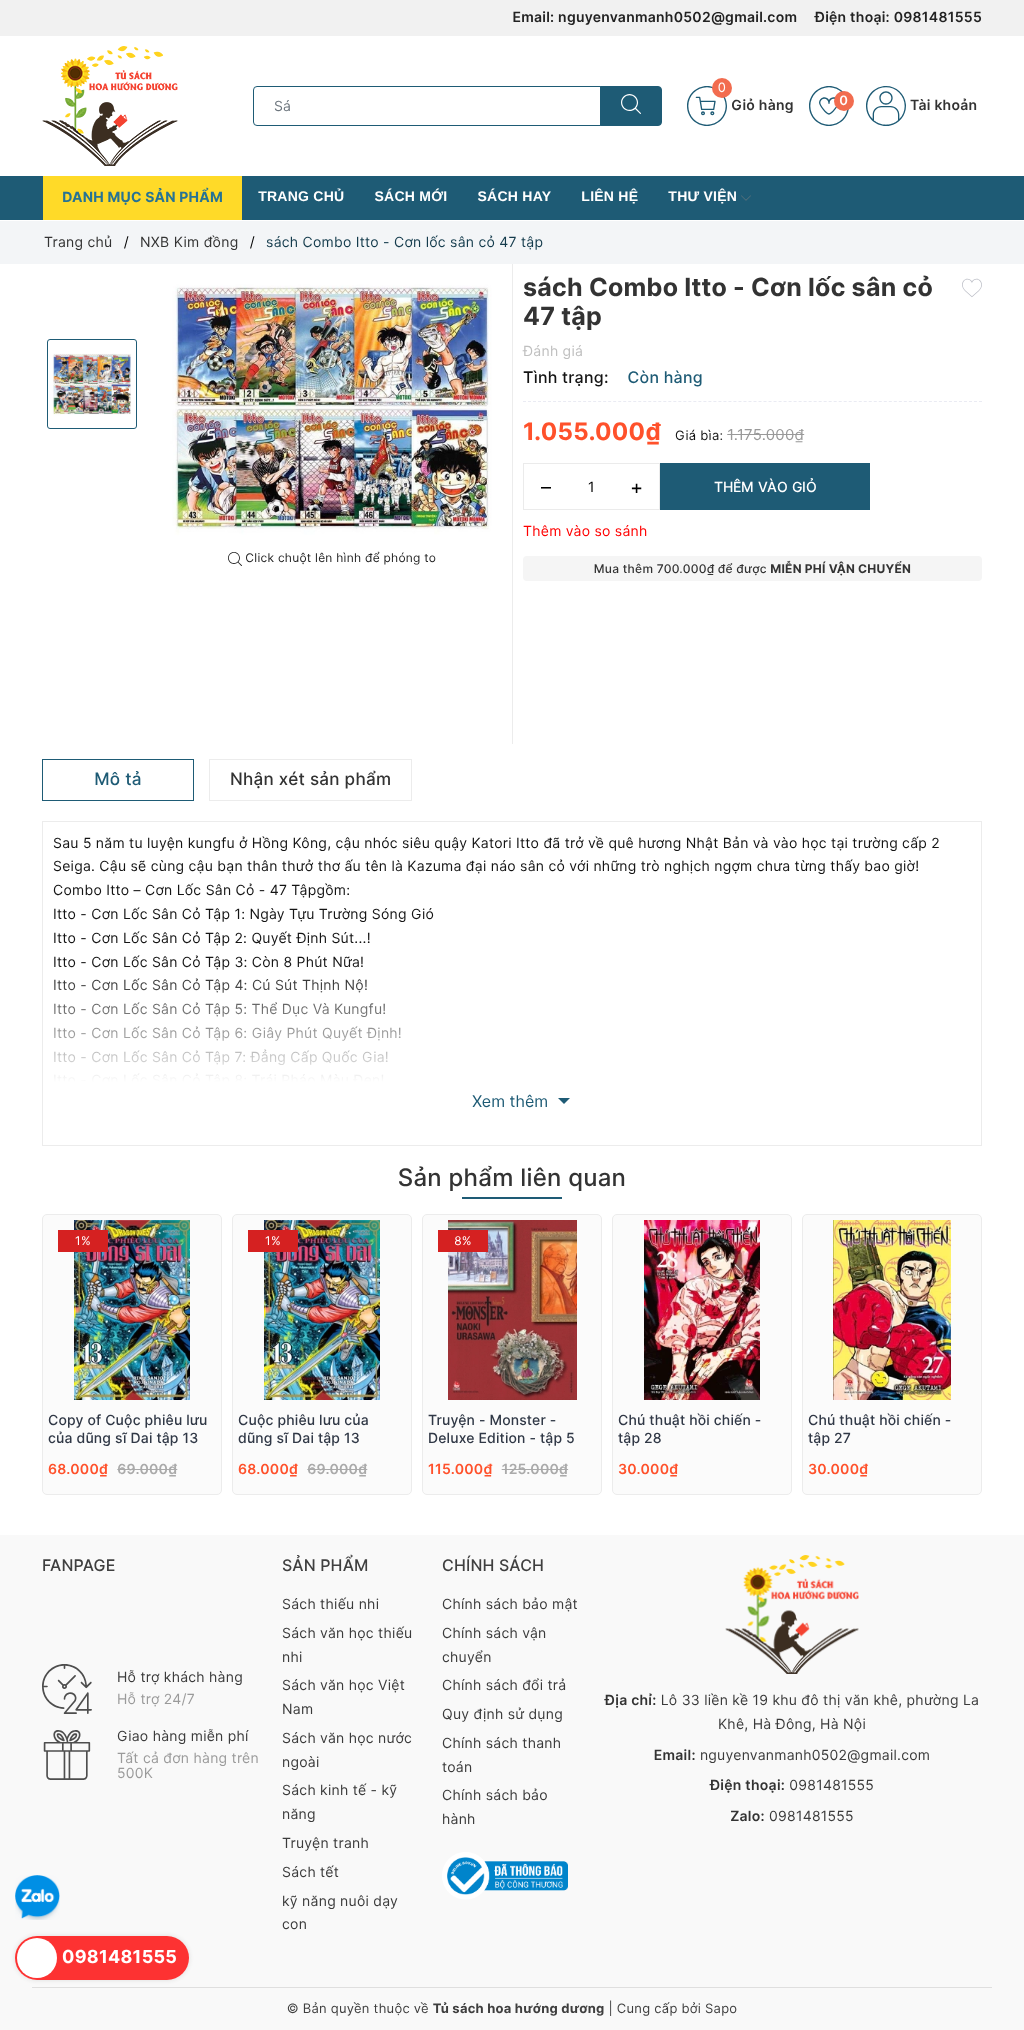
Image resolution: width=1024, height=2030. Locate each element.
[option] (332, 407)
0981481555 (938, 17)
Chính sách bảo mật (510, 1604)
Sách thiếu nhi (330, 1604)
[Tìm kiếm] (631, 106)
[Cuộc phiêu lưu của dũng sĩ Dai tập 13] (322, 1310)
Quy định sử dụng (502, 1714)
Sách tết (310, 1872)
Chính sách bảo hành (495, 1807)
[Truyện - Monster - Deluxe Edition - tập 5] (512, 1310)
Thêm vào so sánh (585, 531)
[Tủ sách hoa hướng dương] (110, 105)
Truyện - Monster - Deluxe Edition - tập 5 (501, 1429)
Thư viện (704, 196)
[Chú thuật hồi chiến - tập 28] (702, 1310)
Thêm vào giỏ (765, 486)
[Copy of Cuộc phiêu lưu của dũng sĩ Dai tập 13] (132, 1310)
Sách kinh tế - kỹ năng (339, 1802)
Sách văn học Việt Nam (343, 1697)
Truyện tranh (325, 1843)
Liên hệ (609, 196)
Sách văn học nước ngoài (347, 1750)
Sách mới (410, 196)
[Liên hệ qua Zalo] (37, 1897)
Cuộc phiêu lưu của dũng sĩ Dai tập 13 (303, 1429)
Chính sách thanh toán (501, 1755)
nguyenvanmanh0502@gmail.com (677, 17)
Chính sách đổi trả (504, 1685)
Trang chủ (301, 196)
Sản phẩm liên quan (512, 1177)
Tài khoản (941, 105)
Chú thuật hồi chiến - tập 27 (879, 1429)
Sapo (721, 2009)
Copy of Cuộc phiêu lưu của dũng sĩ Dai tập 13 (128, 1429)
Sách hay (515, 196)
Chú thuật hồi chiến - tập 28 (689, 1429)
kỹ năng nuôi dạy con (340, 1913)
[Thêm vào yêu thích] (972, 286)
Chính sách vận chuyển (494, 1645)
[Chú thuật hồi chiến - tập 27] (892, 1310)
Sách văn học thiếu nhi (347, 1645)
